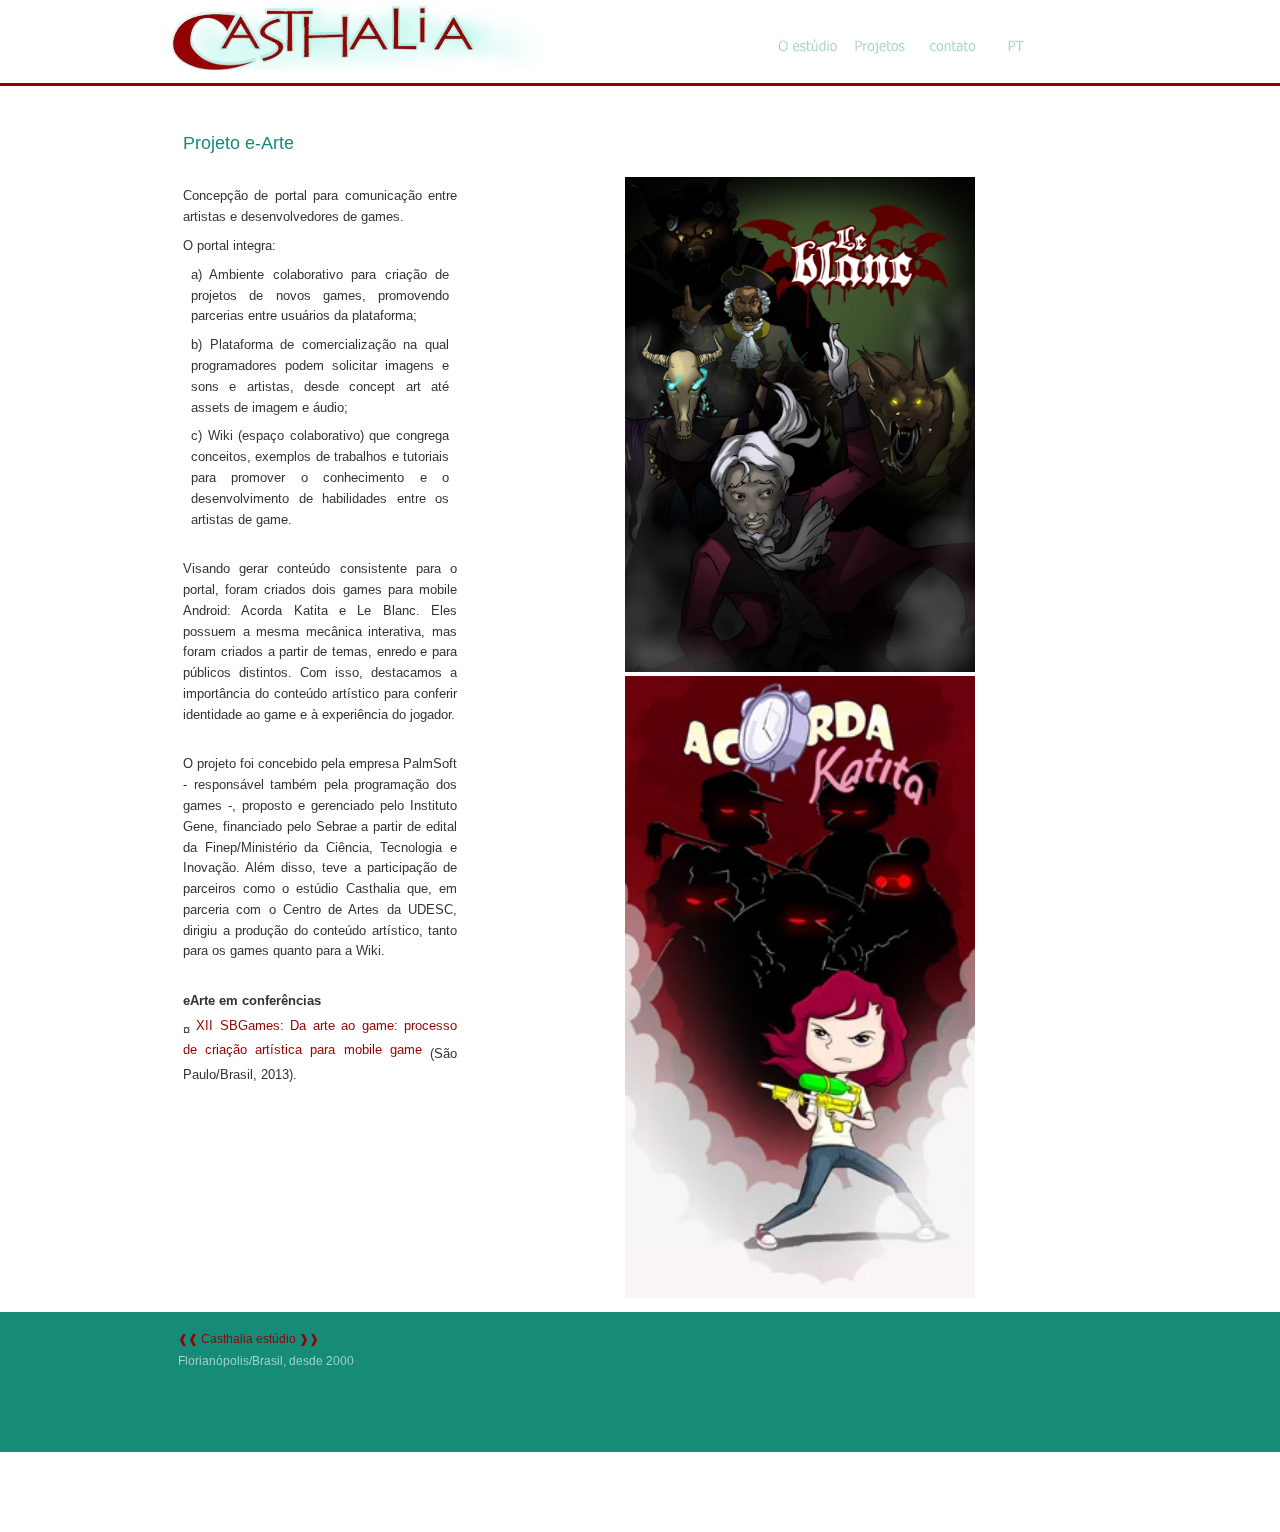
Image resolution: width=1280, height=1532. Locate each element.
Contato (947, 30)
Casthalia (360, 9)
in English (1013, 30)
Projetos (875, 30)
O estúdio (803, 30)
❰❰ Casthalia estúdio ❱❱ (248, 1339)
